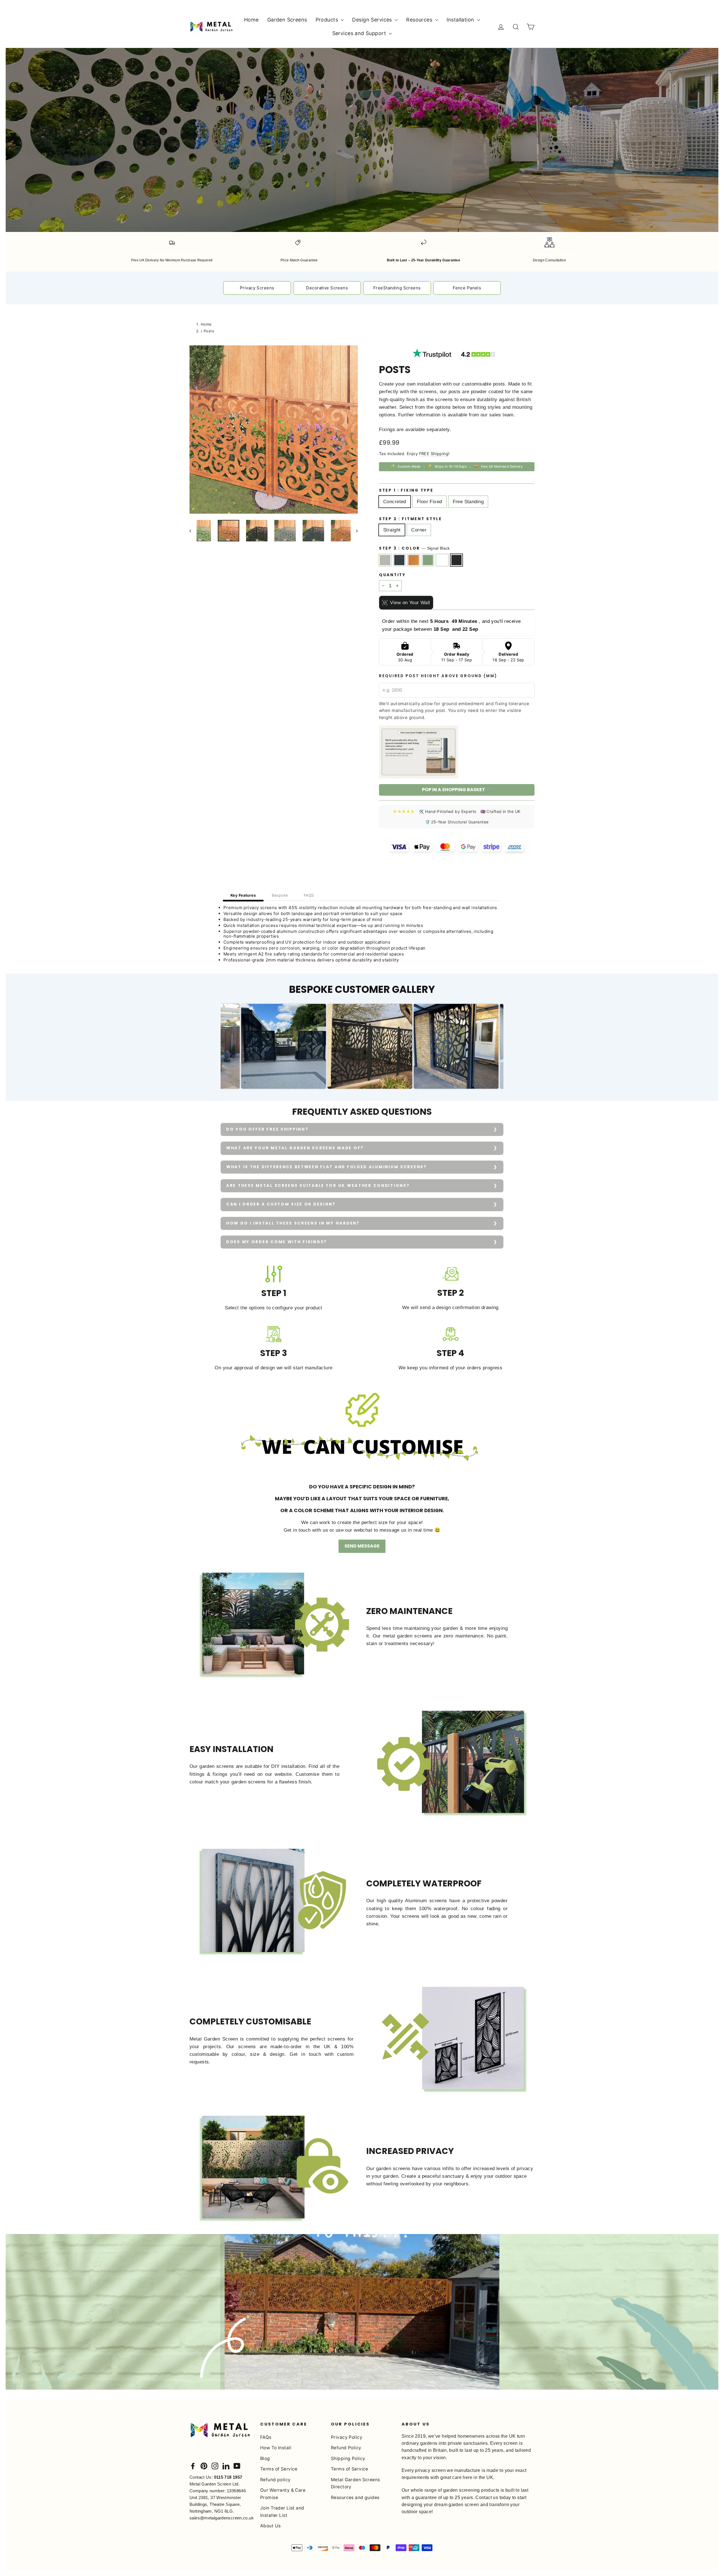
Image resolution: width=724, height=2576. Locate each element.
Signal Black (457, 560)
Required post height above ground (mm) (438, 676)
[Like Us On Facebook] (193, 2466)
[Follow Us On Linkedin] (226, 2466)
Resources (420, 20)
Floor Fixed (429, 502)
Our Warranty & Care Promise (283, 2494)
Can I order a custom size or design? (281, 1204)
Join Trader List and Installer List (282, 2512)
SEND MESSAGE (362, 1546)
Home (251, 20)
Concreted (395, 502)
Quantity (392, 575)
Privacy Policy (347, 2437)
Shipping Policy (348, 2458)
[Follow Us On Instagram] (215, 2466)
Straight (392, 530)
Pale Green (428, 560)
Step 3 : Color (414, 548)
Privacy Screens (257, 288)
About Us (270, 2526)
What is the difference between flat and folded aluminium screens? (327, 1167)
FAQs (266, 2437)
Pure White (442, 560)
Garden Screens (287, 20)
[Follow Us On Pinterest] (204, 2466)
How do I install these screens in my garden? (293, 1223)
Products (328, 20)
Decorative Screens (327, 288)
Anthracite (399, 560)
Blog (265, 2458)
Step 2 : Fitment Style (411, 519)
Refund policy (275, 2480)
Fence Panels (467, 288)
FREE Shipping (434, 454)
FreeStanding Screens (397, 288)
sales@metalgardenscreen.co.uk (222, 2518)
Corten (414, 560)
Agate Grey (385, 560)
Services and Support (360, 33)
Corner (419, 530)
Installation (461, 20)
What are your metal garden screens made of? (295, 1148)
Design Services (373, 20)
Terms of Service (279, 2469)
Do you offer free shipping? (267, 1129)
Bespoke (280, 895)
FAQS (309, 895)
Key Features (243, 895)
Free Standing (468, 502)
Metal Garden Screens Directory (355, 2483)
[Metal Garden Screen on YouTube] (237, 2466)
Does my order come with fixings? (277, 1242)
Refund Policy (346, 2448)
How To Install (276, 2448)
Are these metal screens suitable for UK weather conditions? (318, 1186)
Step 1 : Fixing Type (406, 490)
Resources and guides (355, 2498)
